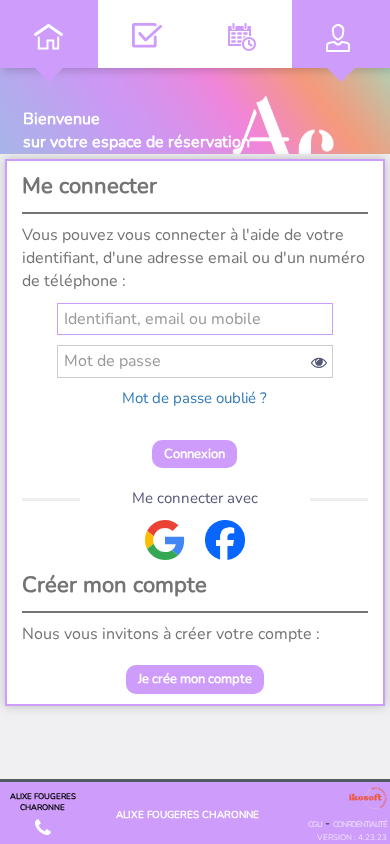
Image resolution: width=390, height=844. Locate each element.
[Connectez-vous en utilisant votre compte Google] (165, 540)
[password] (195, 361)
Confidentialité (360, 824)
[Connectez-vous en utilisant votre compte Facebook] (225, 540)
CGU (315, 824)
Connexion (194, 454)
